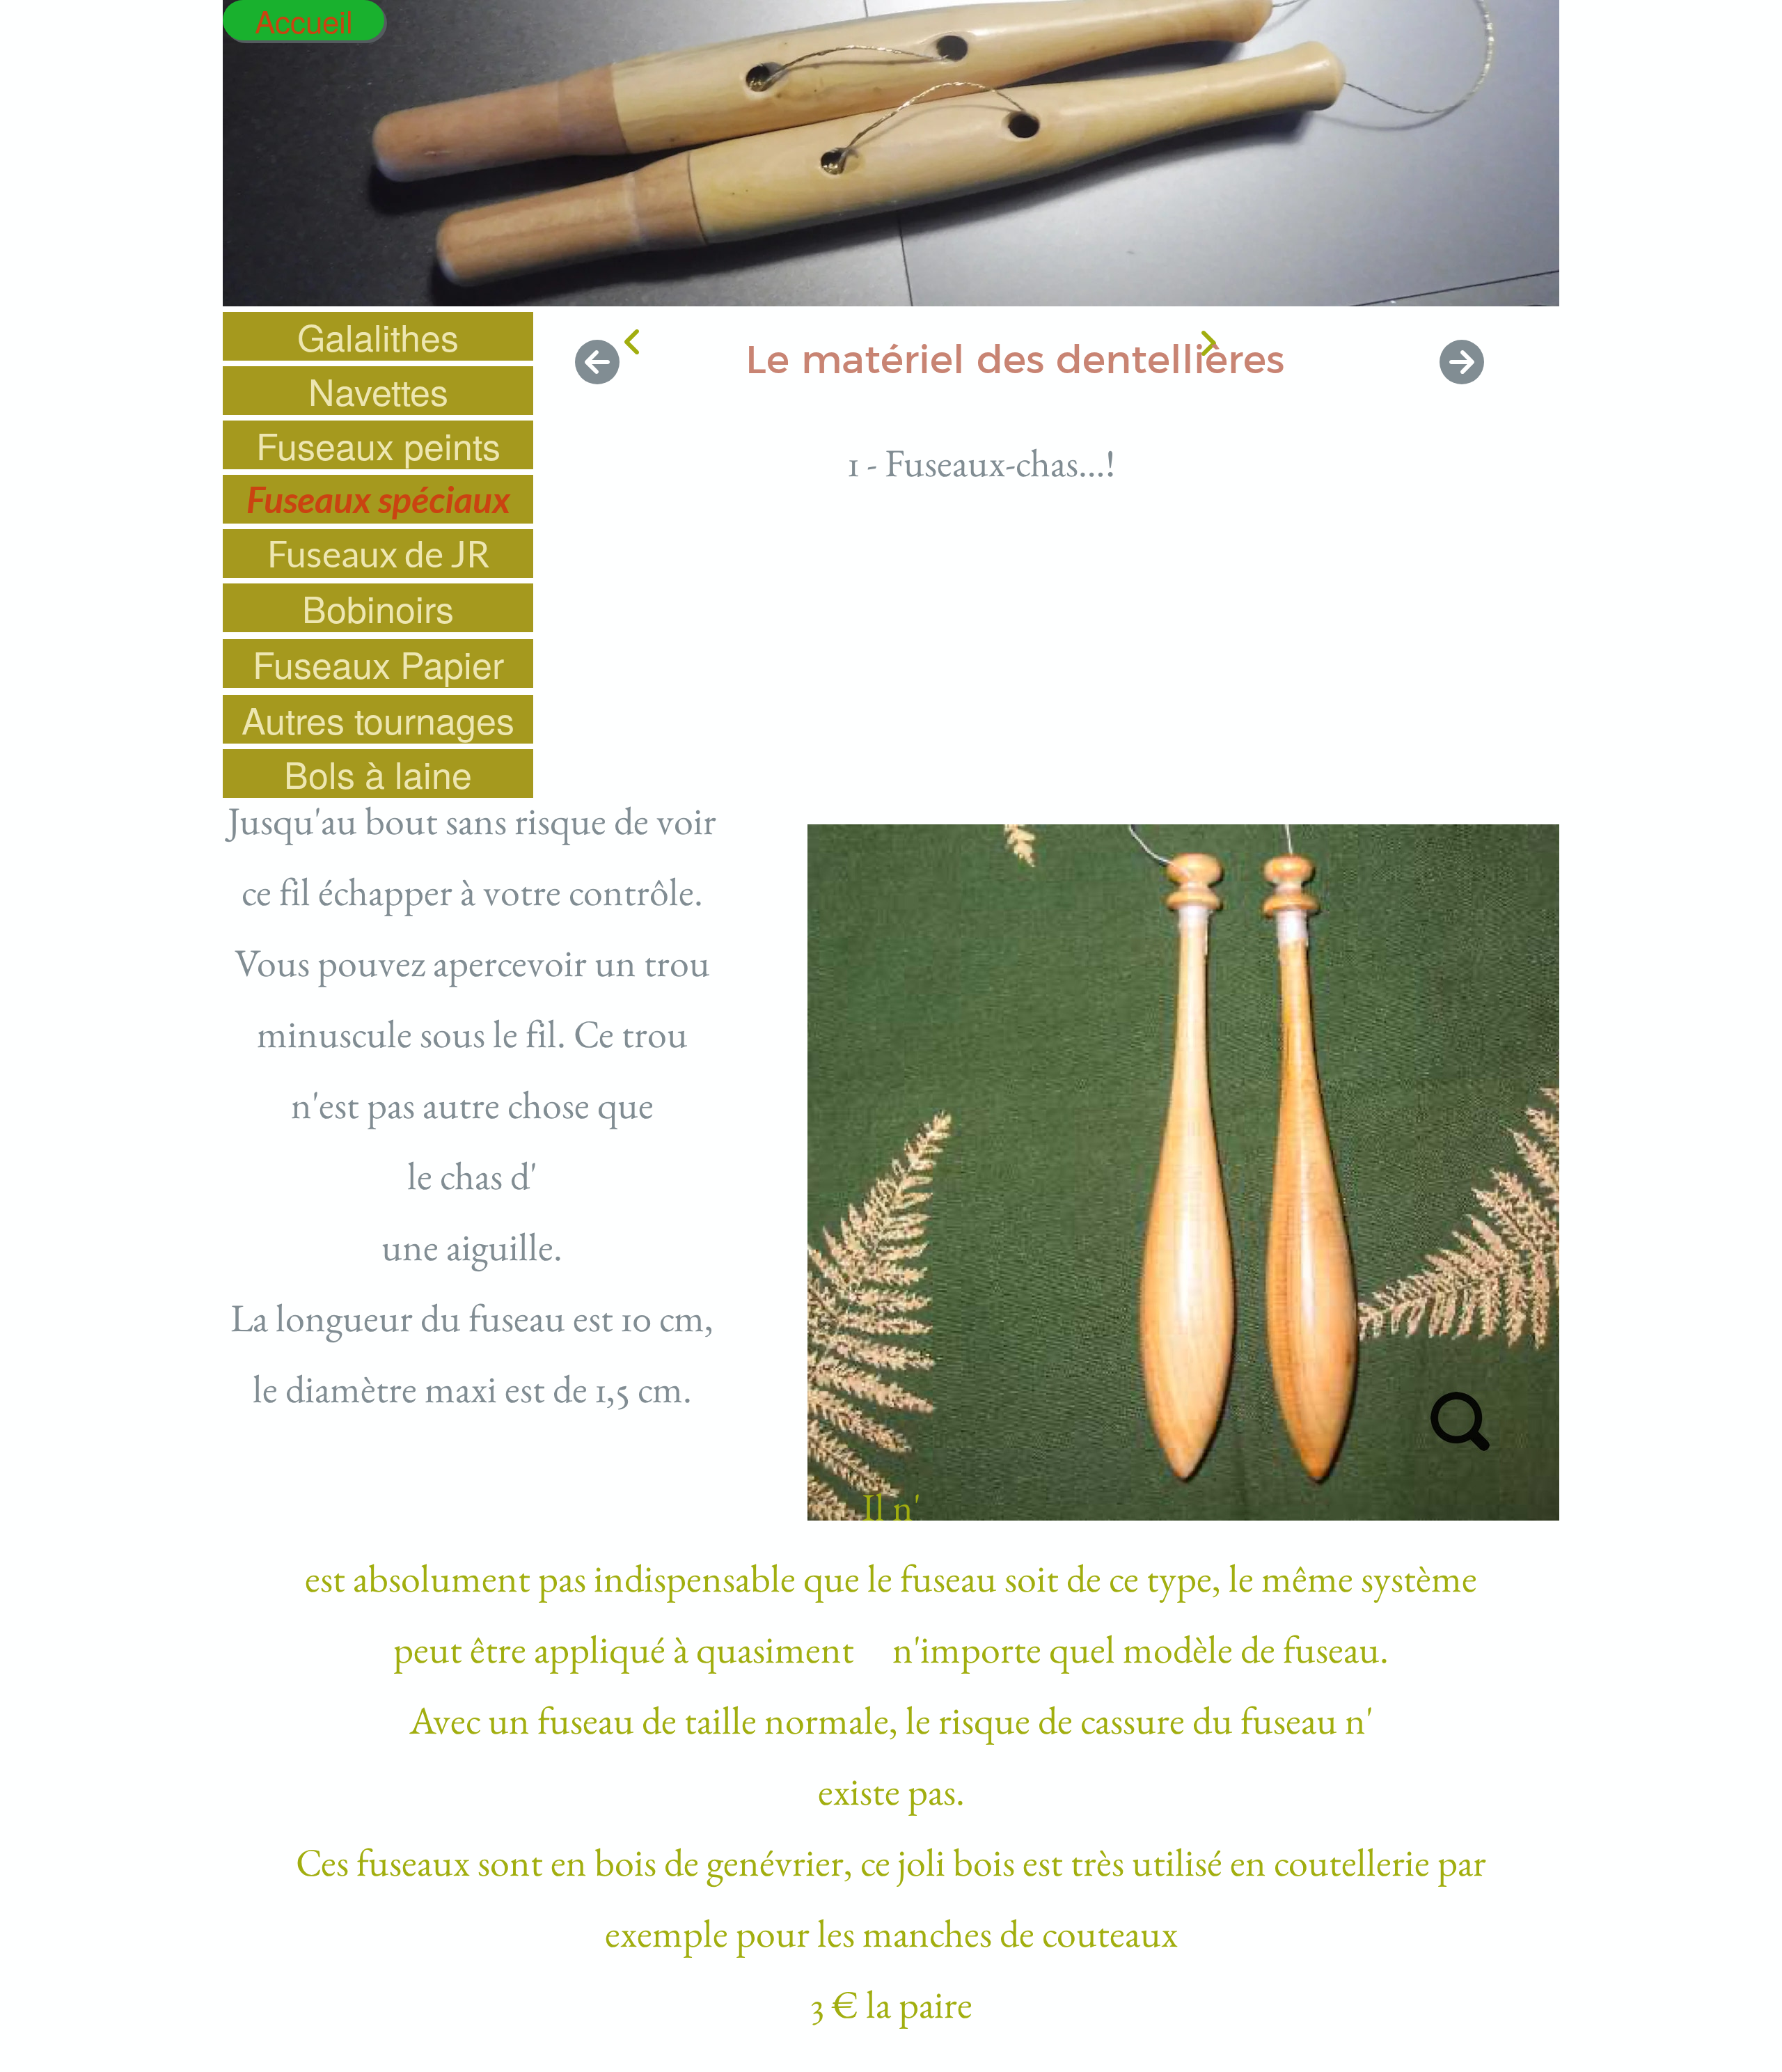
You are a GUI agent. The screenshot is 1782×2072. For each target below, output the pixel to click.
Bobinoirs (378, 608)
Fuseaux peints (378, 445)
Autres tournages (378, 719)
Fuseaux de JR (378, 554)
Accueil (304, 20)
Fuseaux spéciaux (378, 499)
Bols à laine (378, 774)
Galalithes (378, 336)
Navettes (378, 391)
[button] (597, 361)
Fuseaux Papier (378, 664)
